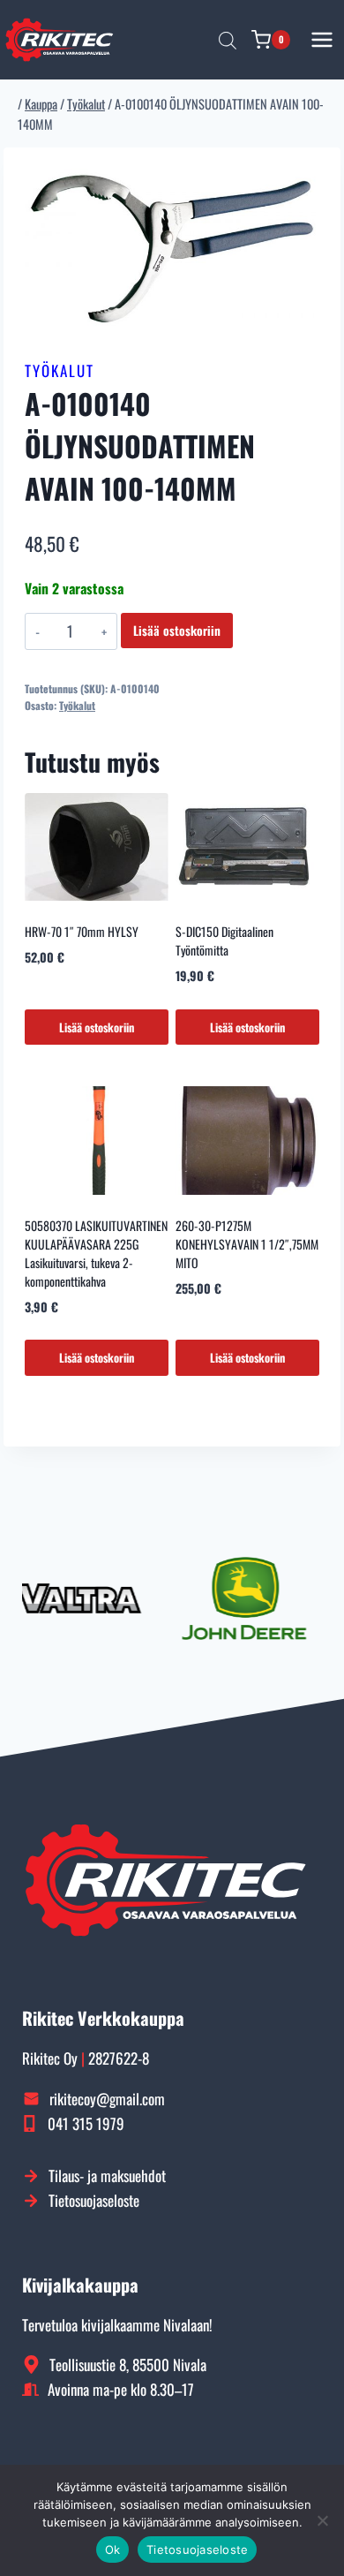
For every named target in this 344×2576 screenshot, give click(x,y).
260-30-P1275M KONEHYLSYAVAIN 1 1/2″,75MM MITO (247, 1244)
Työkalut (60, 370)
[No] (322, 2520)
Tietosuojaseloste (197, 2550)
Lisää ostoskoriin (177, 630)
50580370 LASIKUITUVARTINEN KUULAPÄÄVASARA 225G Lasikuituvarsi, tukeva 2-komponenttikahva (96, 1253)
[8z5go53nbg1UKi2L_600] (172, 249)
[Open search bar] (228, 40)
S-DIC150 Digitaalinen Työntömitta (224, 941)
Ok (113, 2550)
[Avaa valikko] (322, 39)
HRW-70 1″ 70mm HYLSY (82, 931)
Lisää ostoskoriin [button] (97, 1027)
